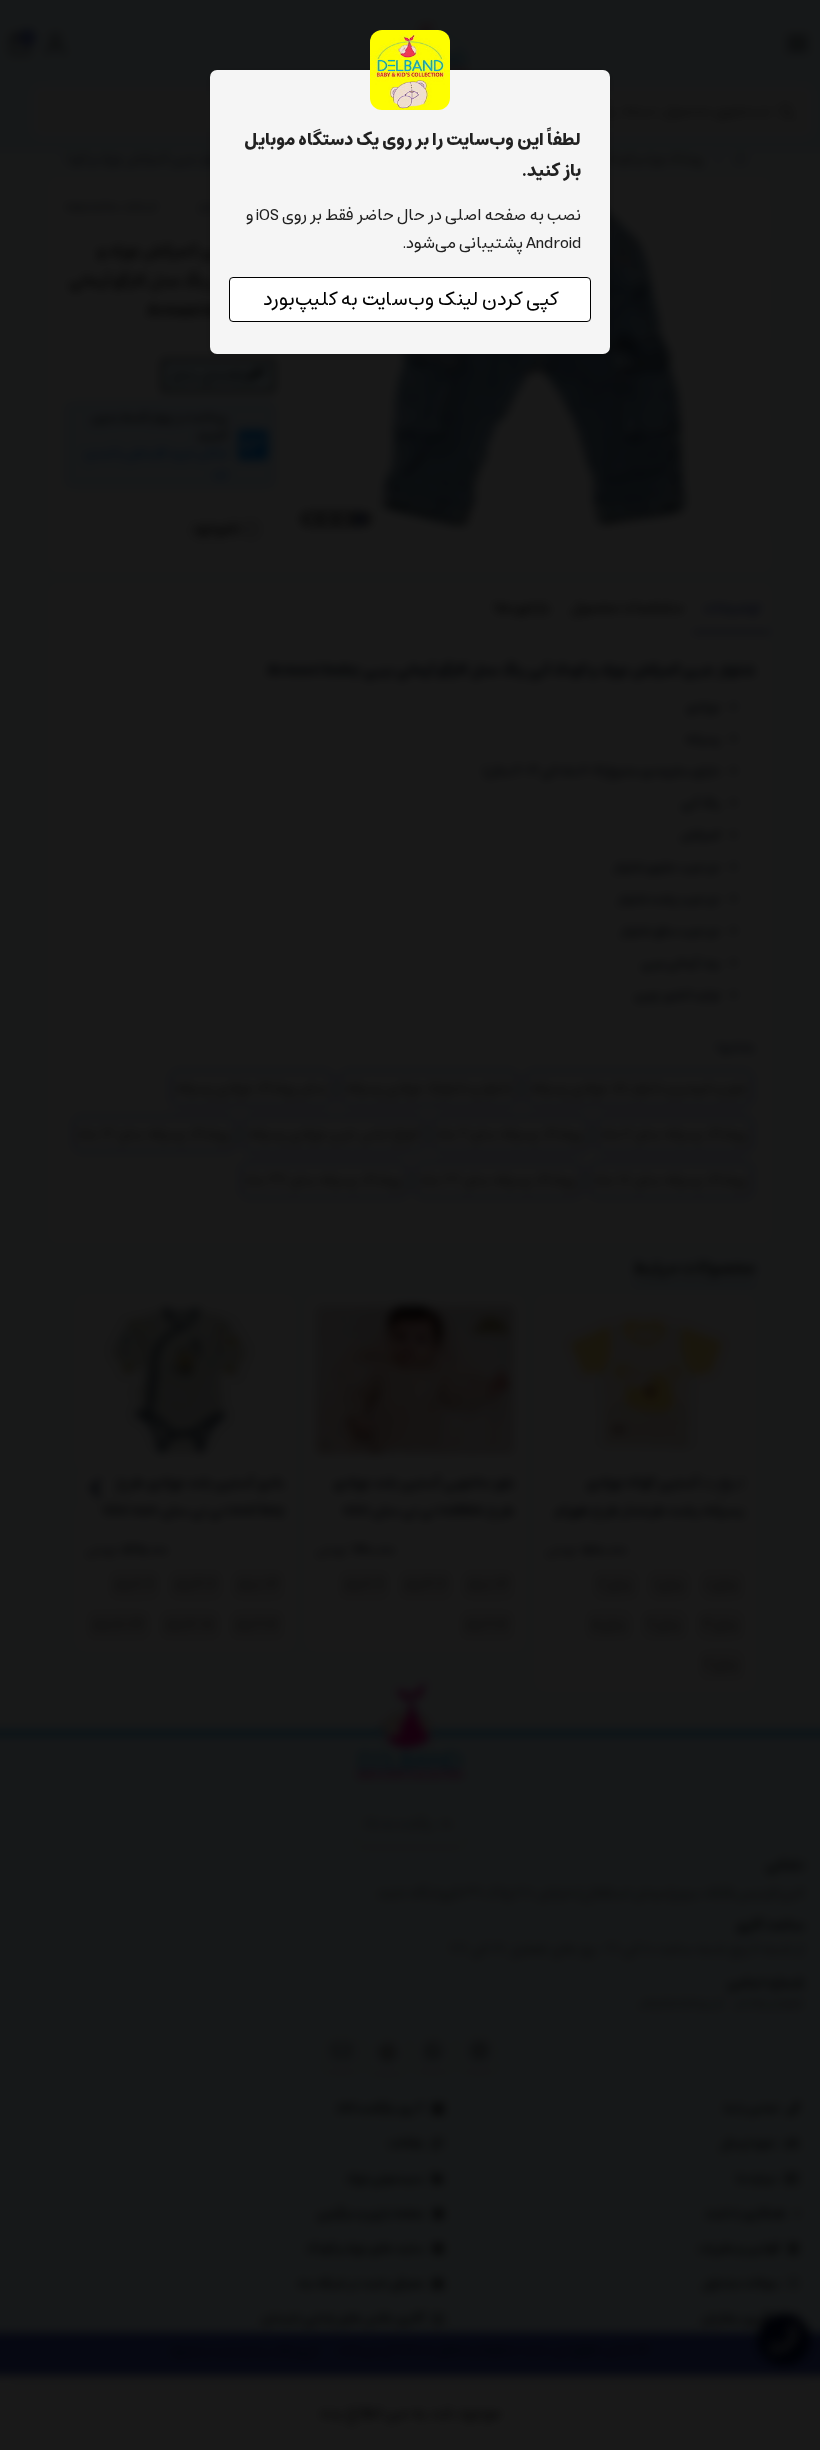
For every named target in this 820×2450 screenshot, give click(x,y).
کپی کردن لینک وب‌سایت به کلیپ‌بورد (410, 299)
